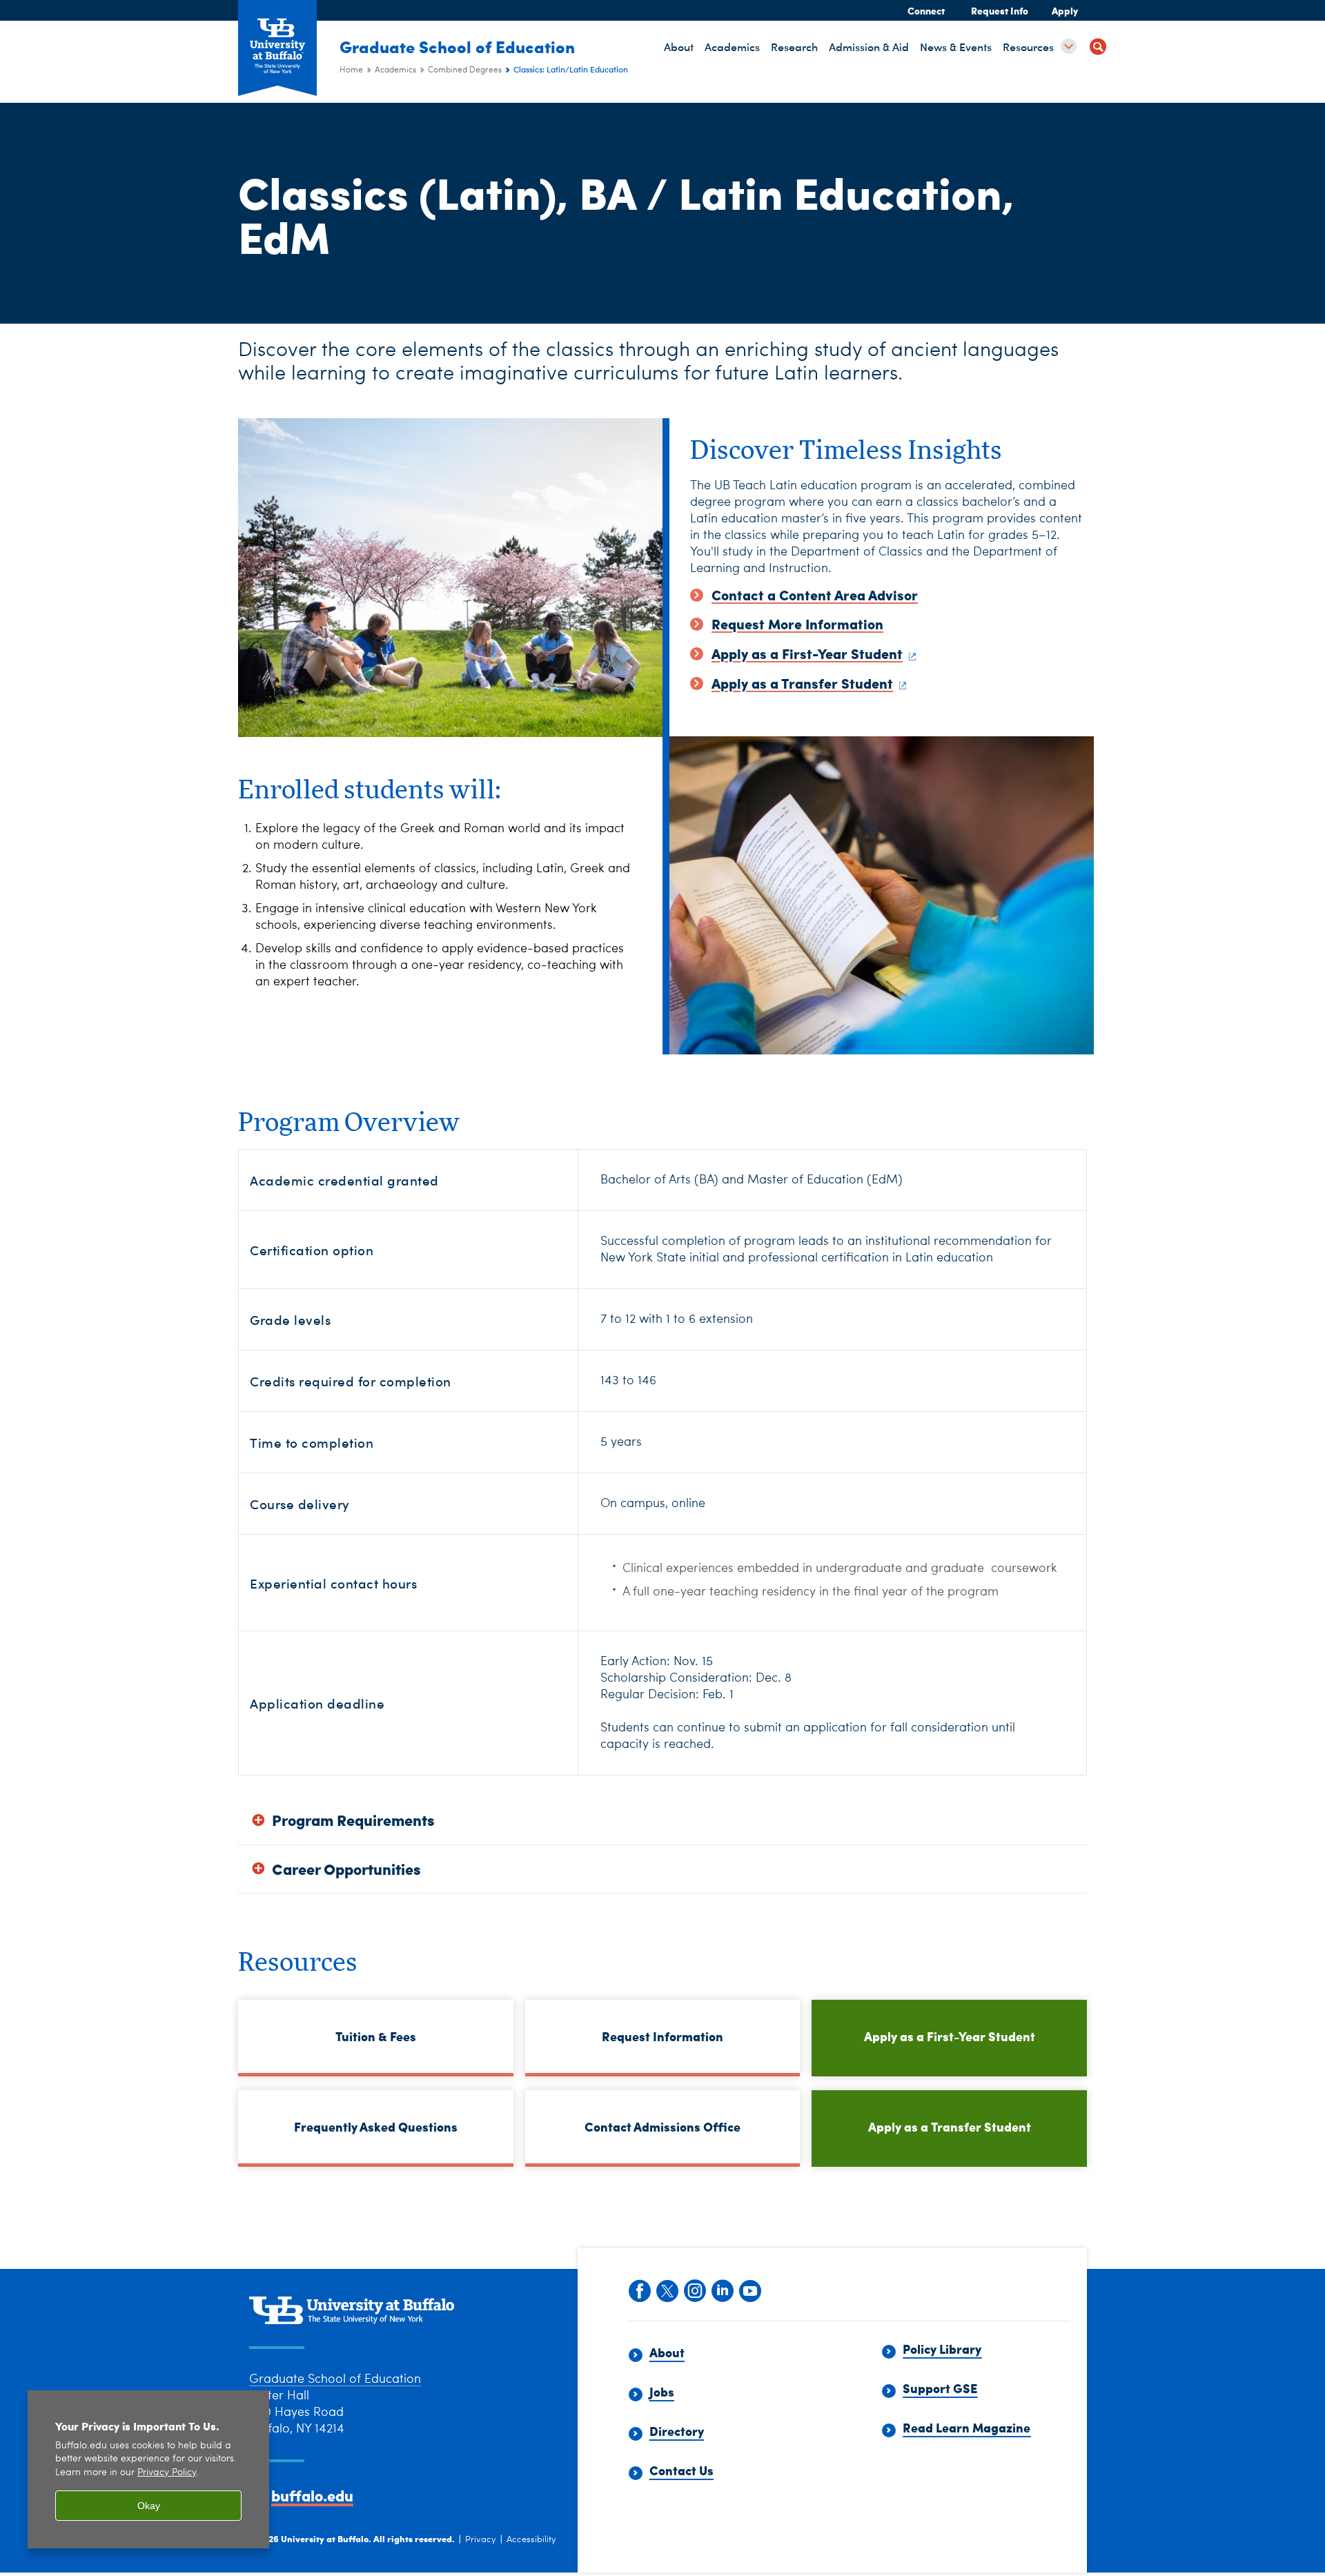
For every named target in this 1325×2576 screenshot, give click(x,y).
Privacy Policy (167, 2473)
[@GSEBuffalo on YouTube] (749, 2290)
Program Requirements (353, 1820)
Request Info (1000, 10)
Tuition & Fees (376, 2036)
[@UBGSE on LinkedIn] (722, 2290)
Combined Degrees (465, 70)
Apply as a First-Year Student (950, 2036)
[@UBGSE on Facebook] (639, 2290)
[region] (148, 2469)
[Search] (1098, 49)
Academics (395, 70)
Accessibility (531, 2540)
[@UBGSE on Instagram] (694, 2290)
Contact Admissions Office (662, 2126)
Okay (149, 2506)
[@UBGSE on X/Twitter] (667, 2290)
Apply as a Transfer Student (950, 2126)
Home (351, 70)
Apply (1065, 10)
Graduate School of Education (457, 46)
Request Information (662, 2036)
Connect (926, 10)
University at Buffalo (325, 2538)
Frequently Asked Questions (376, 2126)
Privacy (481, 2540)
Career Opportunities (346, 1869)
